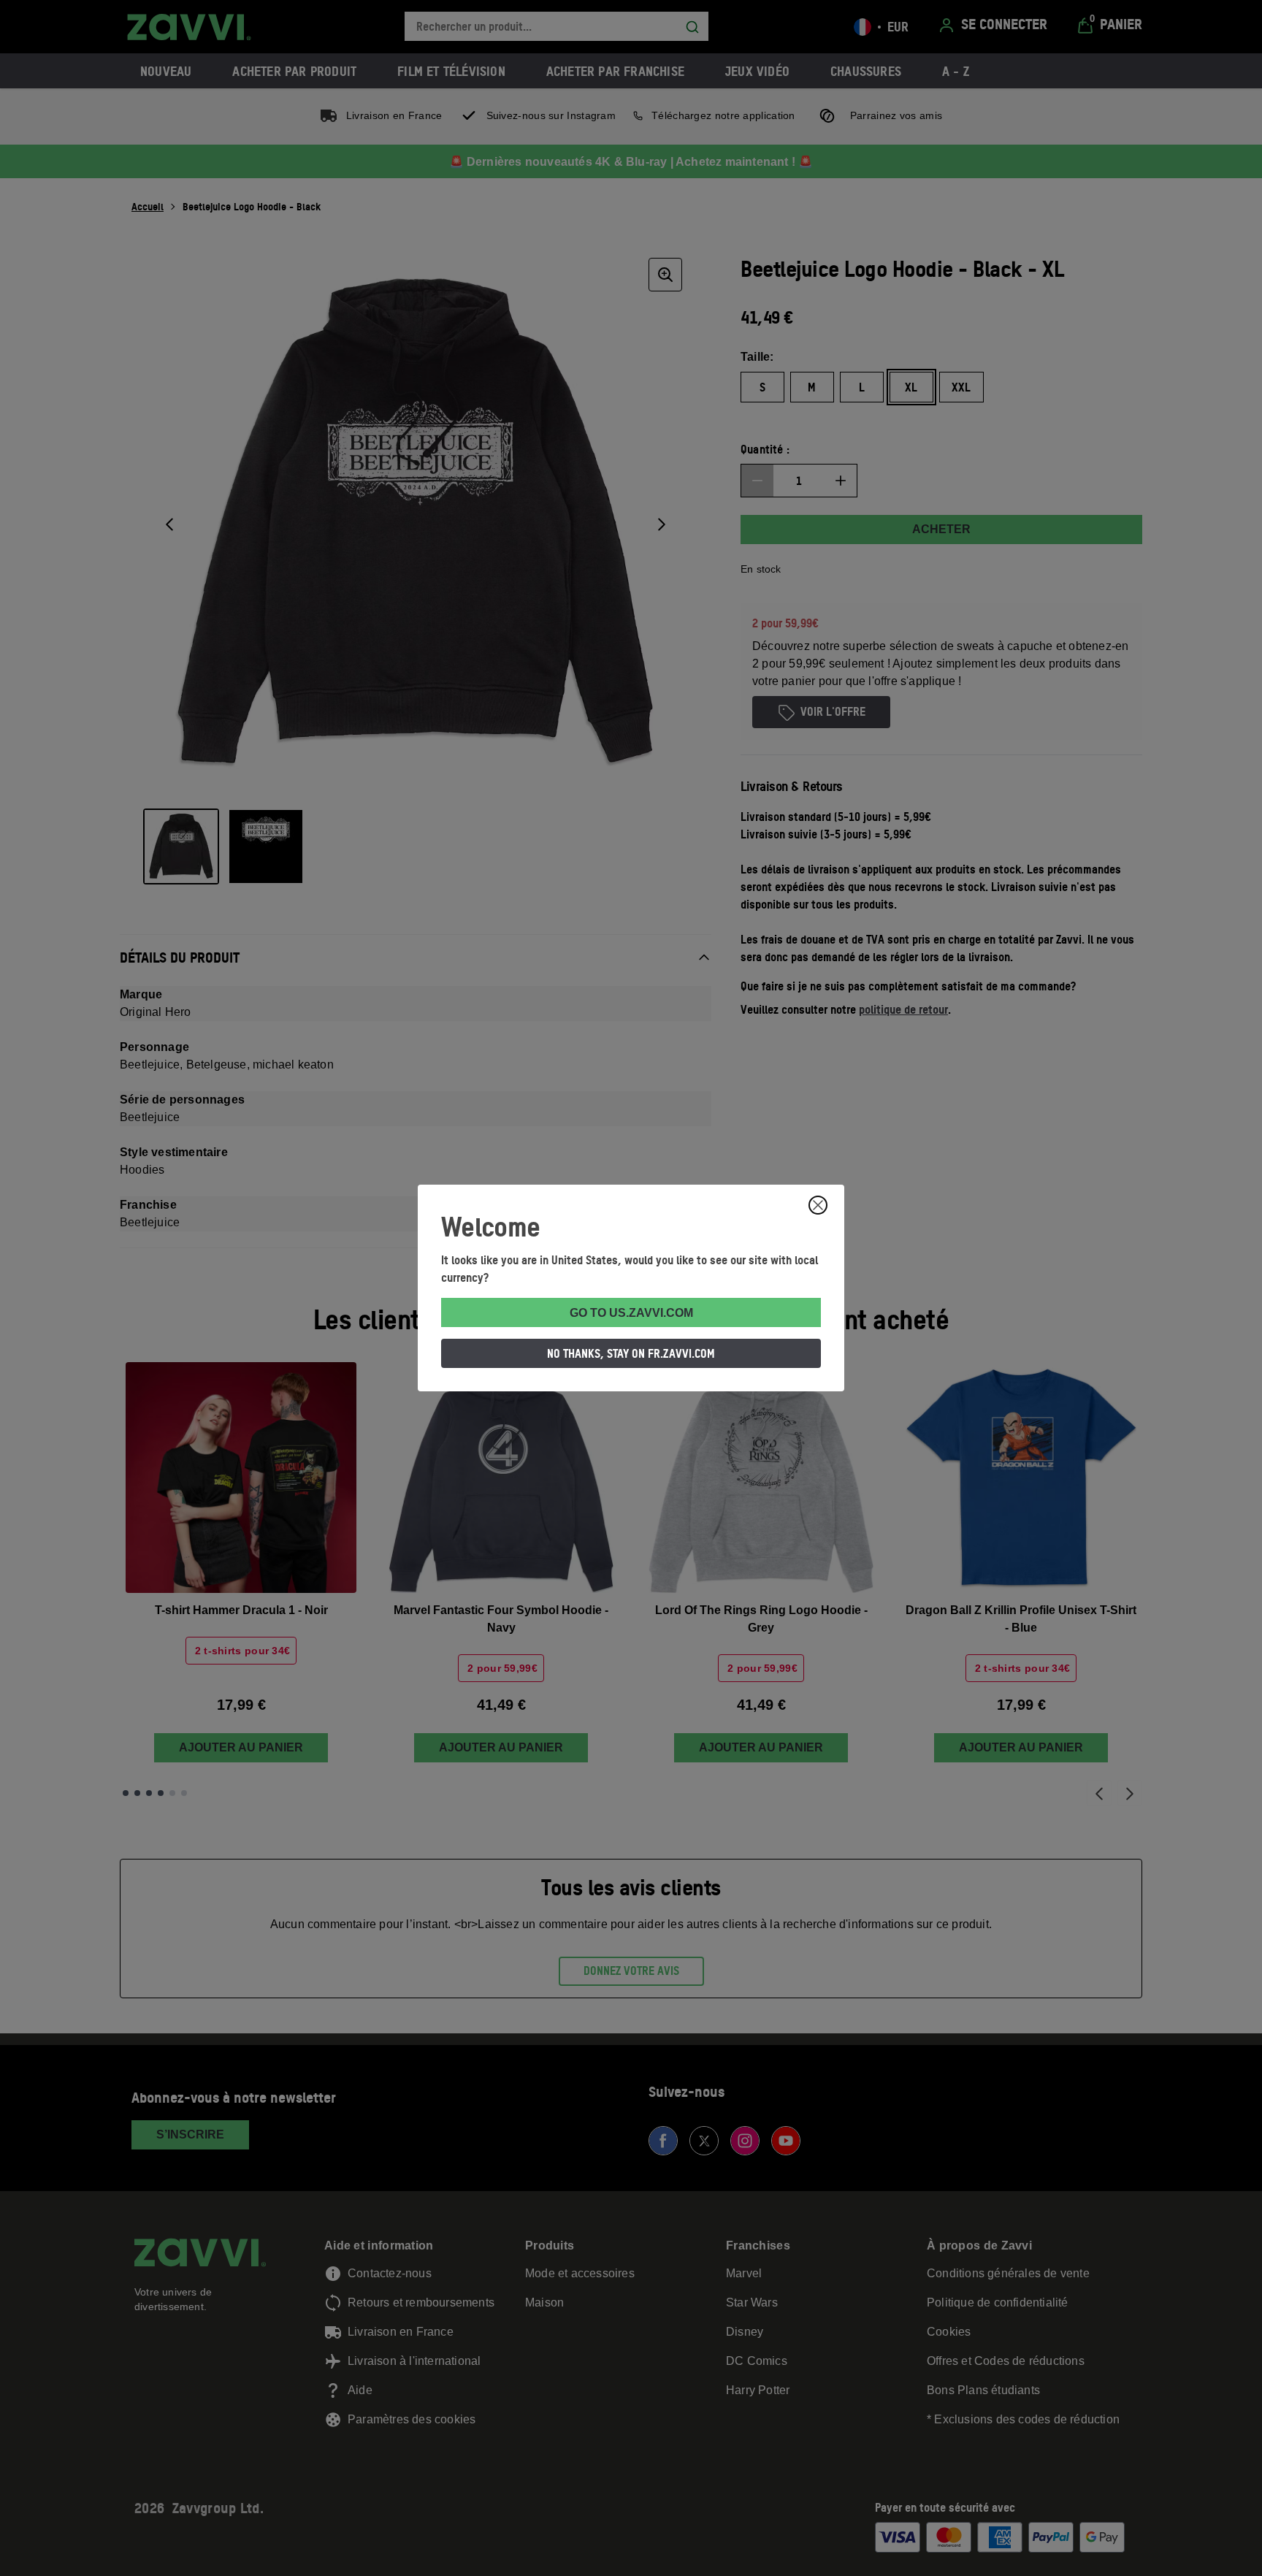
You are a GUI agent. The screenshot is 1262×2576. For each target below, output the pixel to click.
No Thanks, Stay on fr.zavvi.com (631, 1353)
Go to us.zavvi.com (631, 1313)
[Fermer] (818, 1205)
